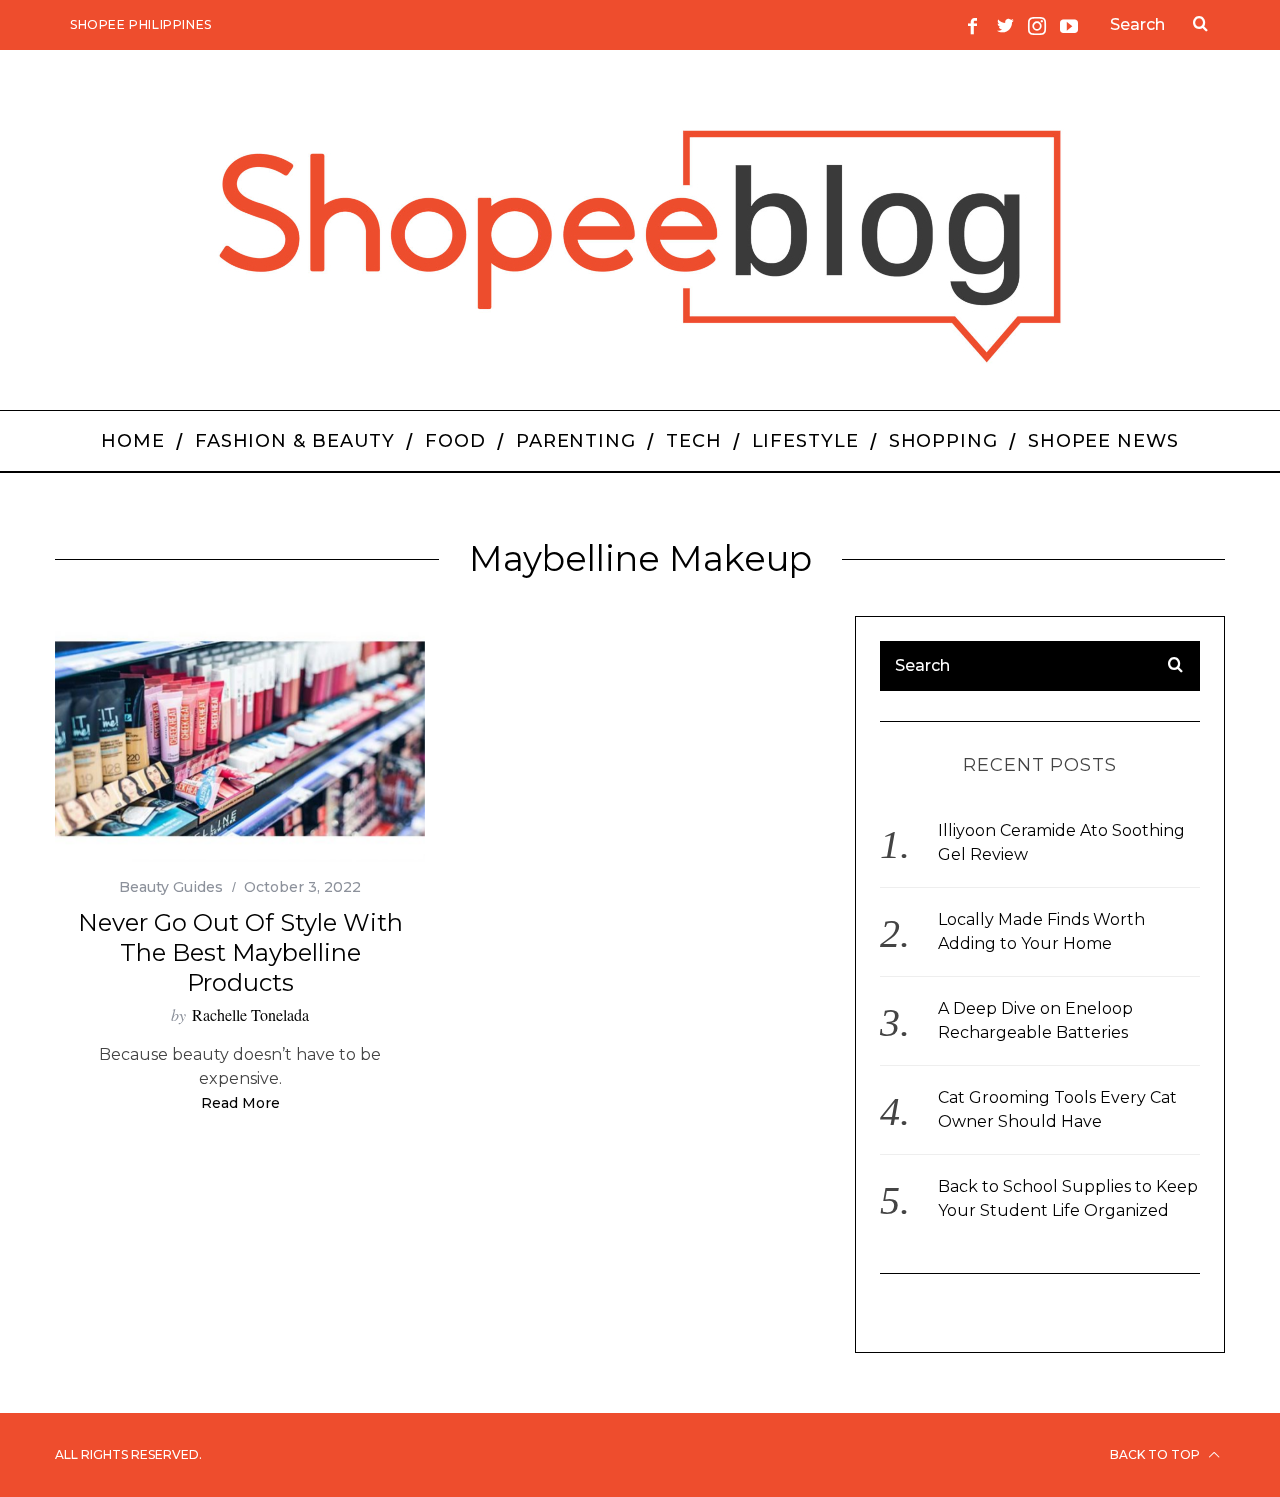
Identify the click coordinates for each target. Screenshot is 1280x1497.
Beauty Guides (171, 887)
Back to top (1156, 1454)
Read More (240, 1104)
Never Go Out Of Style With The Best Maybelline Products (240, 952)
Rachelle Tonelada (250, 1014)
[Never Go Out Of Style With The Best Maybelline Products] (240, 739)
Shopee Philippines (141, 24)
